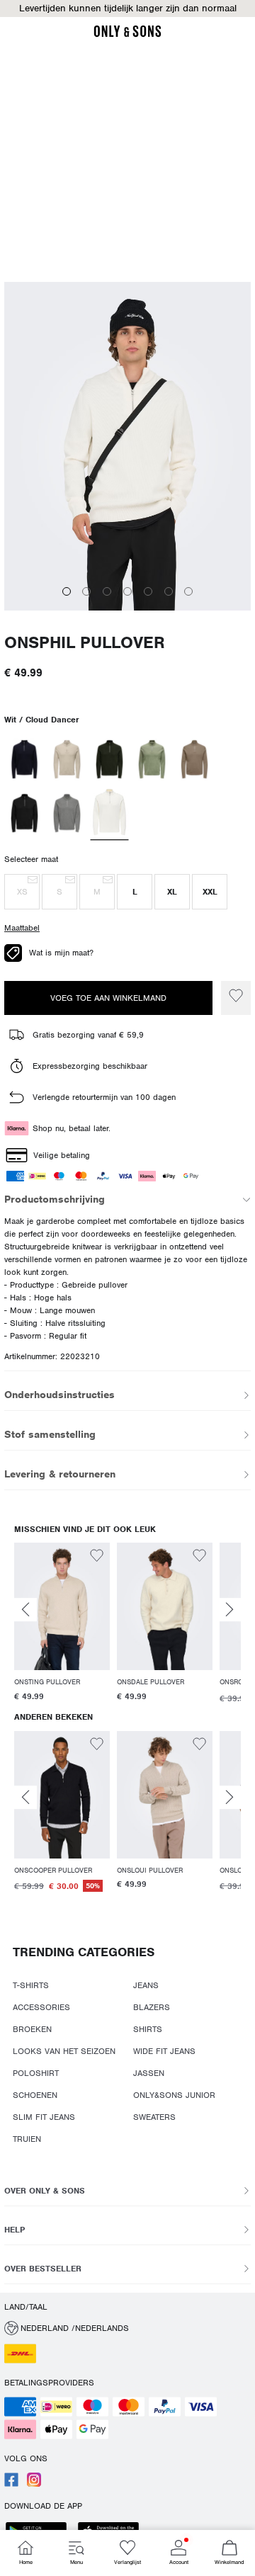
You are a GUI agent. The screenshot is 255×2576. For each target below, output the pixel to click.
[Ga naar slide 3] (107, 591)
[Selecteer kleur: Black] (24, 813)
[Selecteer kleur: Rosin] (109, 759)
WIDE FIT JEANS (164, 2051)
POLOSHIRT (36, 2073)
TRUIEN (27, 2139)
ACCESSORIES (41, 2007)
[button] (127, 8)
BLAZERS (152, 2007)
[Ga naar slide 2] (86, 591)
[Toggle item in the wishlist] (236, 998)
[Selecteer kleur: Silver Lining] (67, 759)
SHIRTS (148, 2029)
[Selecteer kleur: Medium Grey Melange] (67, 813)
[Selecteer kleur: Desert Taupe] (194, 759)
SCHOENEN (35, 2095)
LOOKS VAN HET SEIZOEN (64, 2051)
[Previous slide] (25, 1610)
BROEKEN (32, 2029)
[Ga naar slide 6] (169, 591)
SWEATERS (154, 2117)
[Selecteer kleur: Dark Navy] (24, 759)
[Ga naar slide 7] (188, 591)
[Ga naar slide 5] (148, 591)
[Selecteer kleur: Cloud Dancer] (110, 814)
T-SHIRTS (31, 1985)
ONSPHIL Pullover (85, 643)
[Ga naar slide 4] (127, 591)
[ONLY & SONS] (127, 35)
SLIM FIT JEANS (44, 2117)
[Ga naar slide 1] (67, 591)
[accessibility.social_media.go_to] (11, 2484)
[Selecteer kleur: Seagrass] (152, 759)
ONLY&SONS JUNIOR (174, 2095)
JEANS (146, 1985)
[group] (62, 1624)
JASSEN (149, 2073)
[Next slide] (229, 1610)
